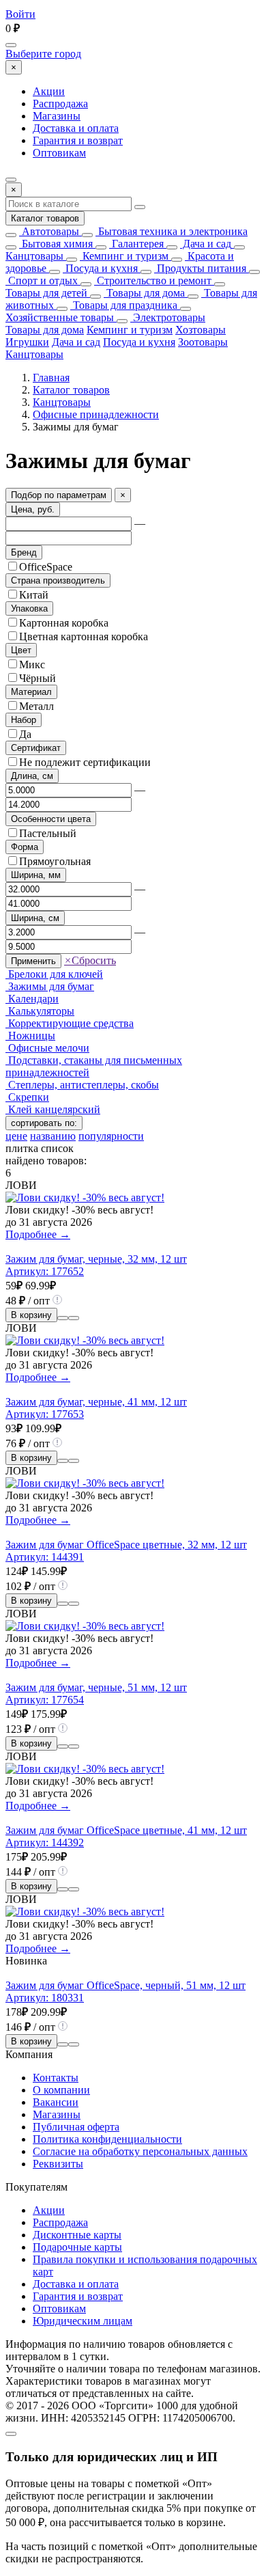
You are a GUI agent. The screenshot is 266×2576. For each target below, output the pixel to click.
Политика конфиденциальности (107, 2139)
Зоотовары (203, 342)
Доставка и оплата (76, 128)
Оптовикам (59, 153)
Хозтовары (201, 330)
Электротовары (168, 317)
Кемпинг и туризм (124, 256)
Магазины (57, 116)
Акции (49, 91)
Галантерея (136, 244)
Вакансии (56, 2102)
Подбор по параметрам (59, 495)
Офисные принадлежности (96, 414)
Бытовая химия (56, 244)
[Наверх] (11, 2434)
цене (16, 1136)
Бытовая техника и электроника (172, 231)
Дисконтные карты (77, 2235)
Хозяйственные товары (60, 317)
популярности (111, 1136)
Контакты (56, 2078)
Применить (33, 961)
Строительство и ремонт (153, 280)
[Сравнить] (63, 1318)
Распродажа (60, 104)
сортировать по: (44, 1123)
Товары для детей (46, 293)
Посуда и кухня (100, 268)
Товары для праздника (124, 305)
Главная (51, 378)
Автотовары (49, 231)
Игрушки (27, 342)
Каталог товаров (45, 218)
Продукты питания (200, 268)
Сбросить (90, 960)
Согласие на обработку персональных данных (140, 2151)
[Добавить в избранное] (74, 1318)
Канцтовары (34, 256)
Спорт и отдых (42, 280)
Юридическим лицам (83, 2321)
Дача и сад (206, 244)
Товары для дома (144, 293)
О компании (61, 2090)
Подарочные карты (77, 2247)
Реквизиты (58, 2164)
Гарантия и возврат (78, 140)
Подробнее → (38, 1234)
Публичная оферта (76, 2127)
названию (53, 1136)
